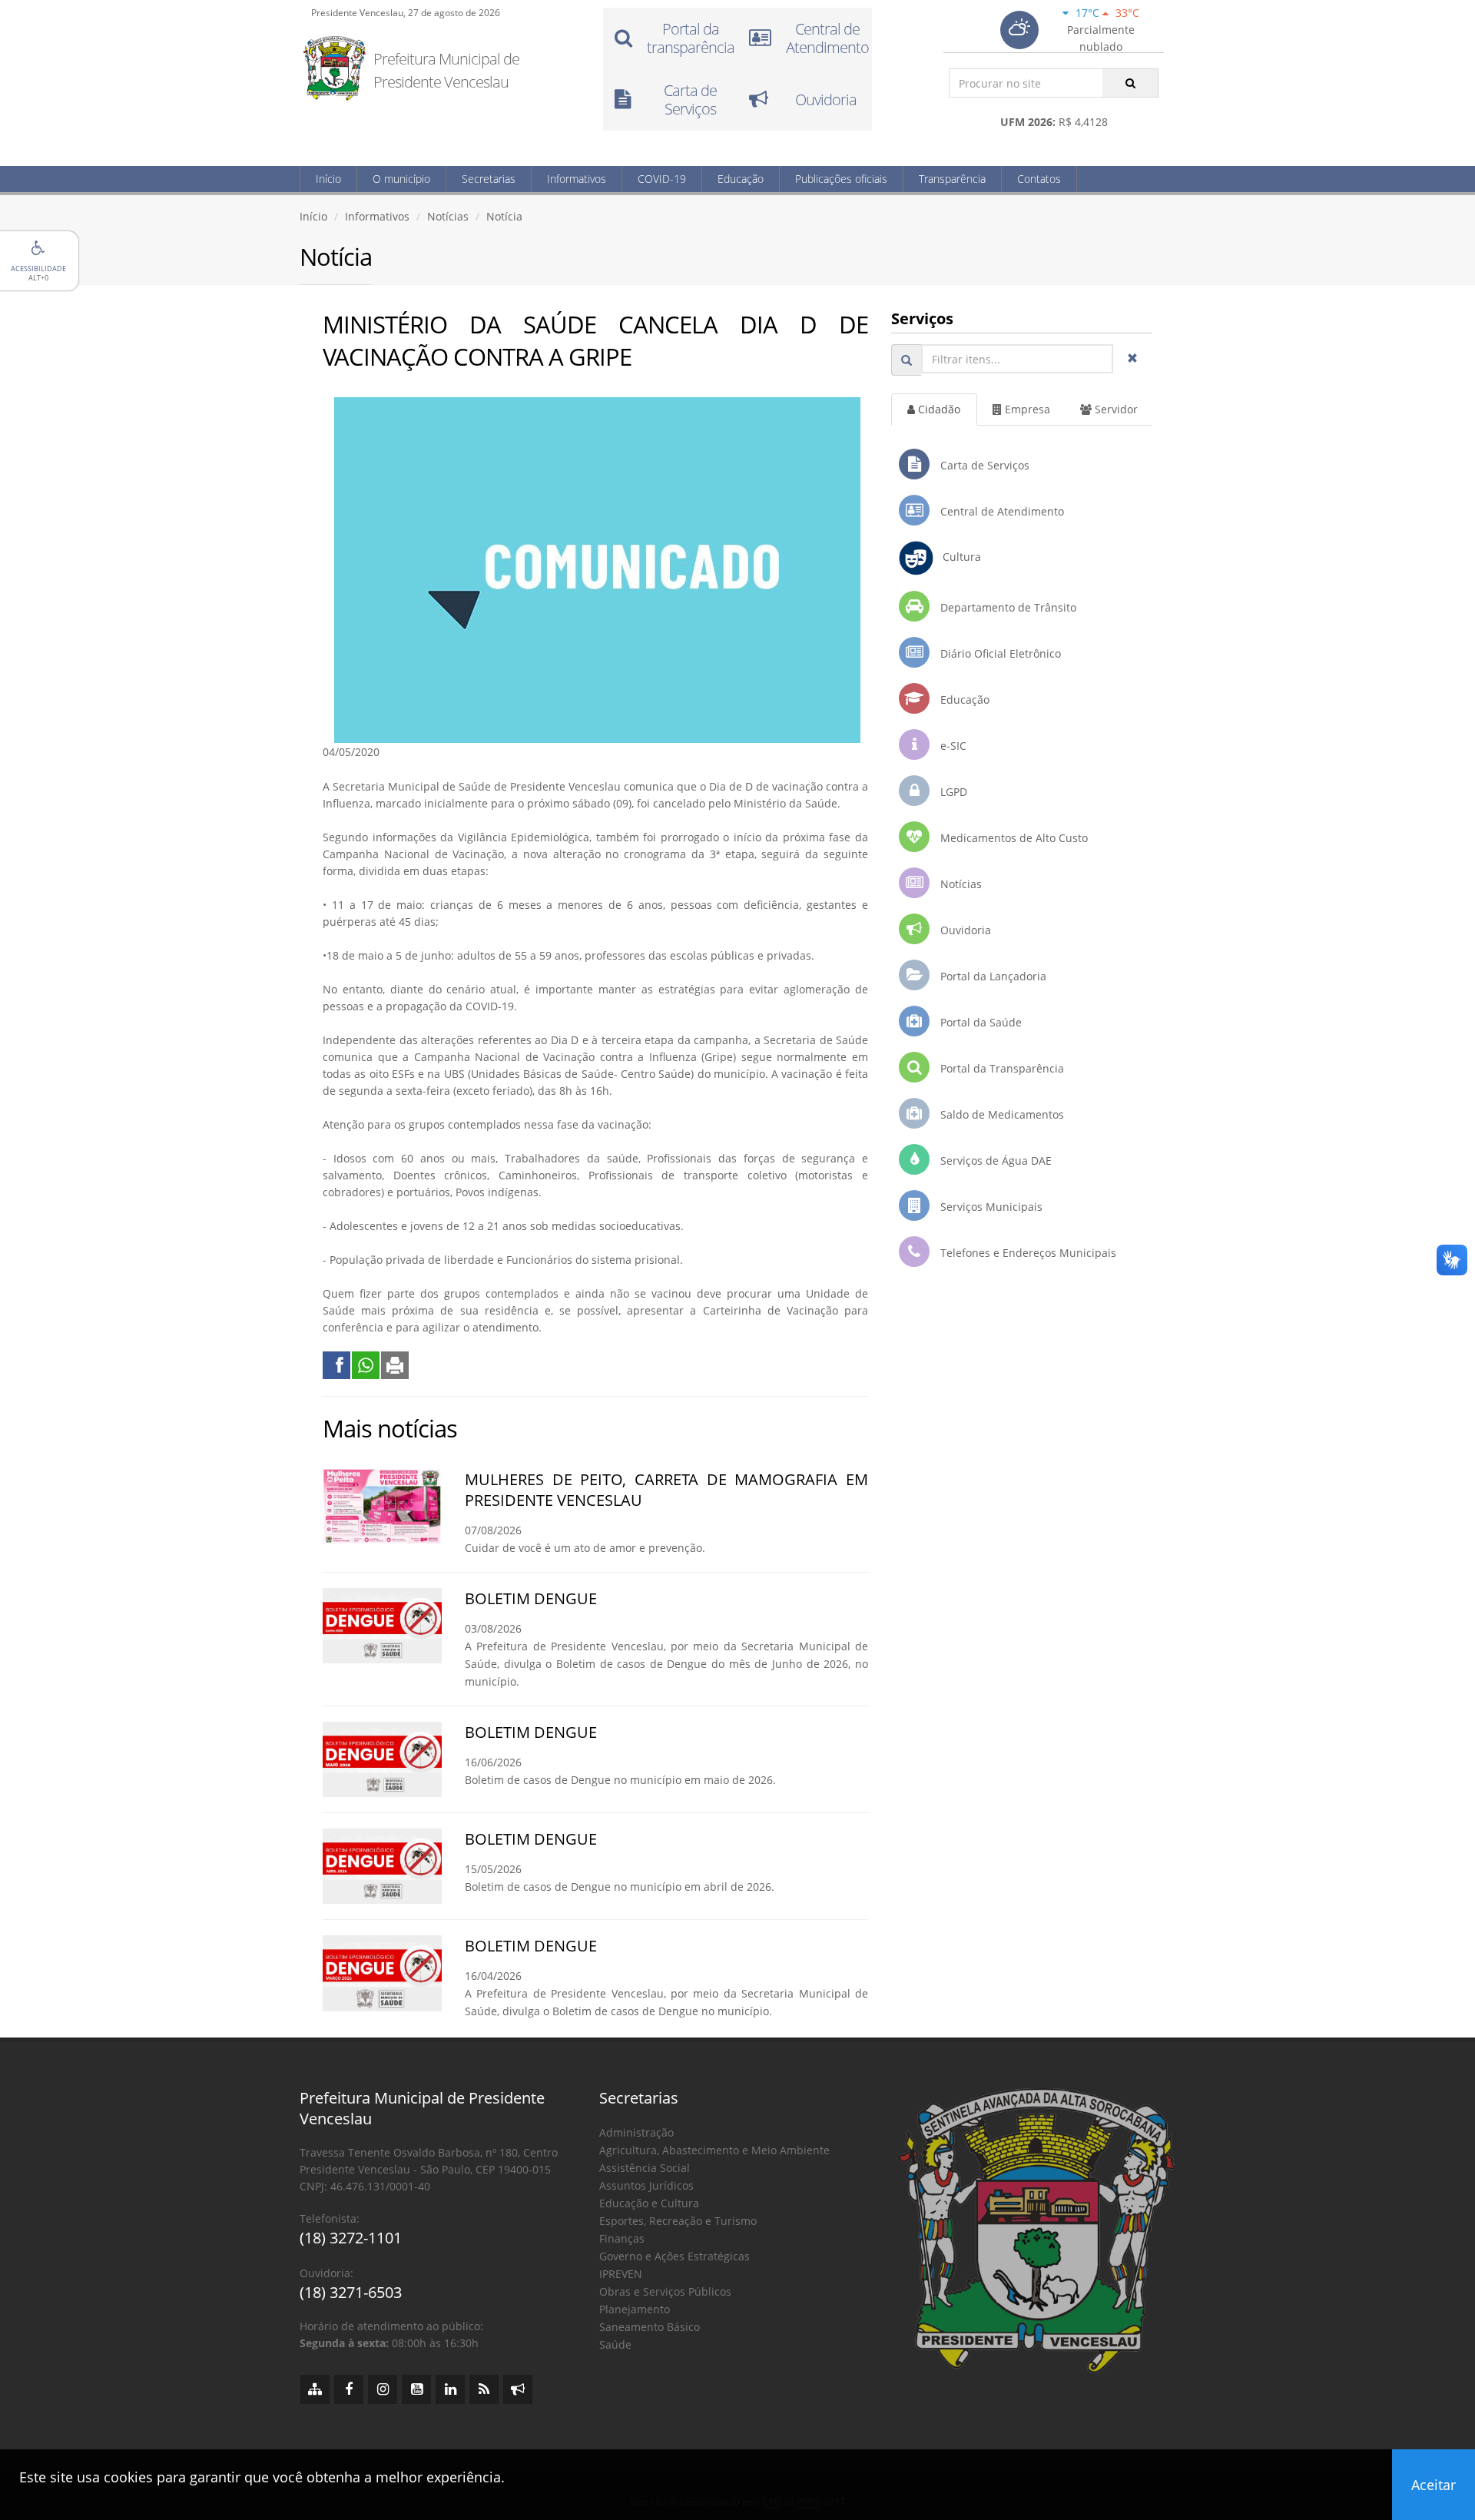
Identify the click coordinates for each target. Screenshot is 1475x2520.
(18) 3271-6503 (351, 2292)
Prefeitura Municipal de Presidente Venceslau (446, 70)
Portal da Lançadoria (992, 976)
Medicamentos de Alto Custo (1013, 838)
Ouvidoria (964, 930)
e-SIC (952, 746)
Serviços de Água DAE (994, 1161)
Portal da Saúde (979, 1022)
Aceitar (1434, 2485)
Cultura (957, 557)
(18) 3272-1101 (351, 2238)
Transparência (952, 179)
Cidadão (938, 409)
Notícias (448, 216)
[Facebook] (349, 2389)
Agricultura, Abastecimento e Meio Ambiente (714, 2150)
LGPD (952, 792)
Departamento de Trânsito (1007, 607)
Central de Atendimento (1001, 511)
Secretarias (489, 179)
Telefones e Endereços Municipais (1027, 1253)
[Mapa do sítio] (315, 2389)
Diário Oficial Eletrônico (999, 653)
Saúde (615, 2344)
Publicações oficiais (841, 179)
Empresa (1026, 409)
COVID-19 (662, 179)
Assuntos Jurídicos (646, 2185)
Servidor (1115, 409)
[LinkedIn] (450, 2389)
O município (401, 179)
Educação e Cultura (649, 2203)
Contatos (1039, 179)
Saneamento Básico (650, 2327)
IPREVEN (621, 2274)
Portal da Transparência (1001, 1068)
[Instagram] (383, 2389)
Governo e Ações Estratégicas (675, 2256)
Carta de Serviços (983, 465)
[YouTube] (416, 2389)
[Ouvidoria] (518, 2389)
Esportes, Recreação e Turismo (678, 2221)
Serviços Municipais (990, 1207)
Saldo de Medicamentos (1001, 1114)
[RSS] (484, 2389)
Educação (741, 179)
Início (328, 179)
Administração (636, 2132)
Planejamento (635, 2309)
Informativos (577, 179)
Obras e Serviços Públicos (665, 2291)
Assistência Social (645, 2168)
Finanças (622, 2238)
